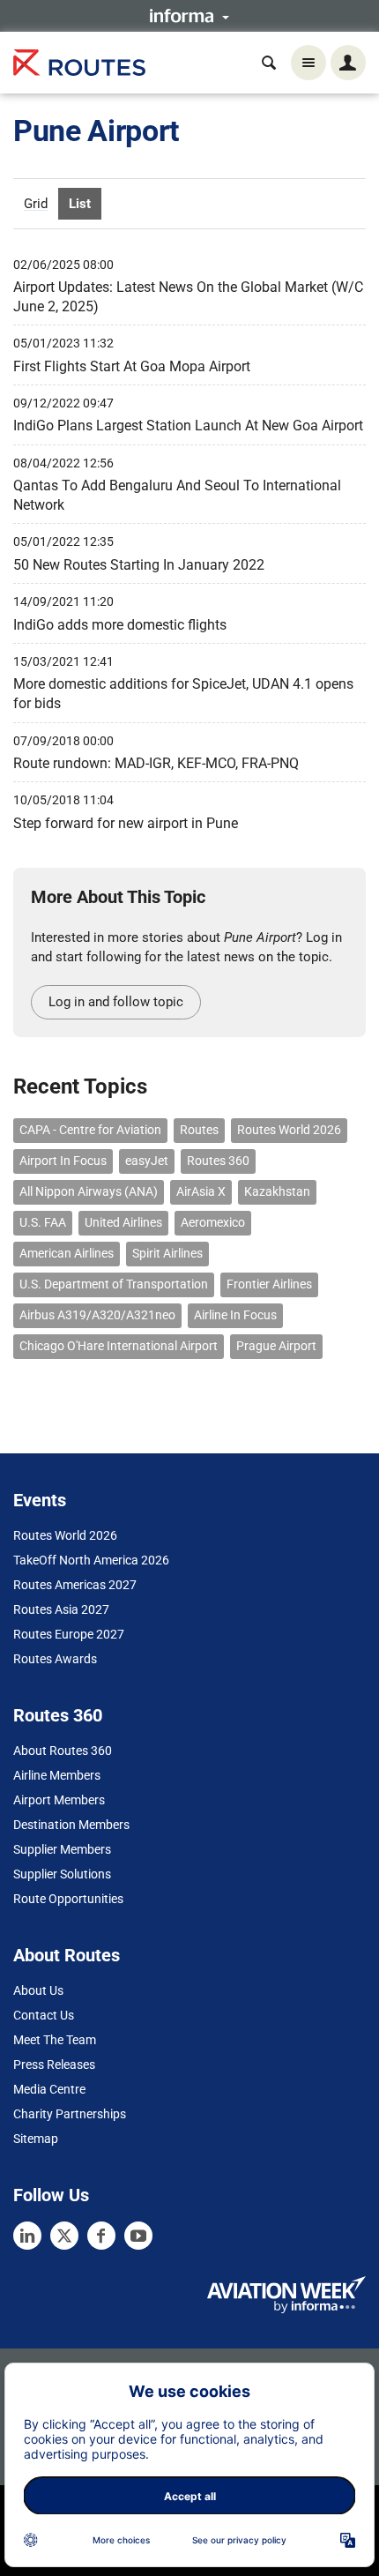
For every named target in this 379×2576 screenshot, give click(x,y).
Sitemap (36, 2139)
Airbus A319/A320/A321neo (97, 1315)
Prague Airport (276, 1346)
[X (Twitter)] (64, 2236)
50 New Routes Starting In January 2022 (139, 565)
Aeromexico (213, 1222)
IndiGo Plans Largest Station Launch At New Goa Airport (188, 426)
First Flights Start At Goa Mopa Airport (132, 366)
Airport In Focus (63, 1161)
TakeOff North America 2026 (91, 1560)
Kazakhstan (277, 1191)
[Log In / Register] (348, 63)
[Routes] (79, 63)
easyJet (147, 1161)
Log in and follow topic (116, 1002)
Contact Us (44, 2015)
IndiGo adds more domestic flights (120, 625)
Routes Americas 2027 (75, 1585)
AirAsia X (201, 1191)
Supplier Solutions (62, 1874)
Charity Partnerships (70, 2114)
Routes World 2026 (289, 1130)
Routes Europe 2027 (69, 1634)
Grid (36, 204)
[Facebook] (101, 2236)
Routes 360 (218, 1161)
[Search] (269, 63)
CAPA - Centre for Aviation (90, 1130)
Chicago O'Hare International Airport (119, 1346)
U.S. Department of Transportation (114, 1284)
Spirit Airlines (167, 1253)
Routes (199, 1130)
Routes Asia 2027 (61, 1609)
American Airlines (67, 1253)
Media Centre (49, 2089)
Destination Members (71, 1825)
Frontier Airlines (269, 1284)
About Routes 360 (63, 1751)
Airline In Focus (235, 1315)
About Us (38, 1990)
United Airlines (123, 1222)
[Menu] (308, 63)
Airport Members (59, 1800)
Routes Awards (55, 1659)
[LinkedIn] (27, 2236)
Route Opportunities (68, 1899)
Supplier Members (62, 1849)
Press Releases (54, 2065)
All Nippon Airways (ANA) (89, 1191)
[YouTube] (138, 2236)
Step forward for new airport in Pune (126, 823)
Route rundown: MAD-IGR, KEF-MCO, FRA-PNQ (156, 763)
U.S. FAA (43, 1222)
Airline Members (57, 1775)
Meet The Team (55, 2040)
